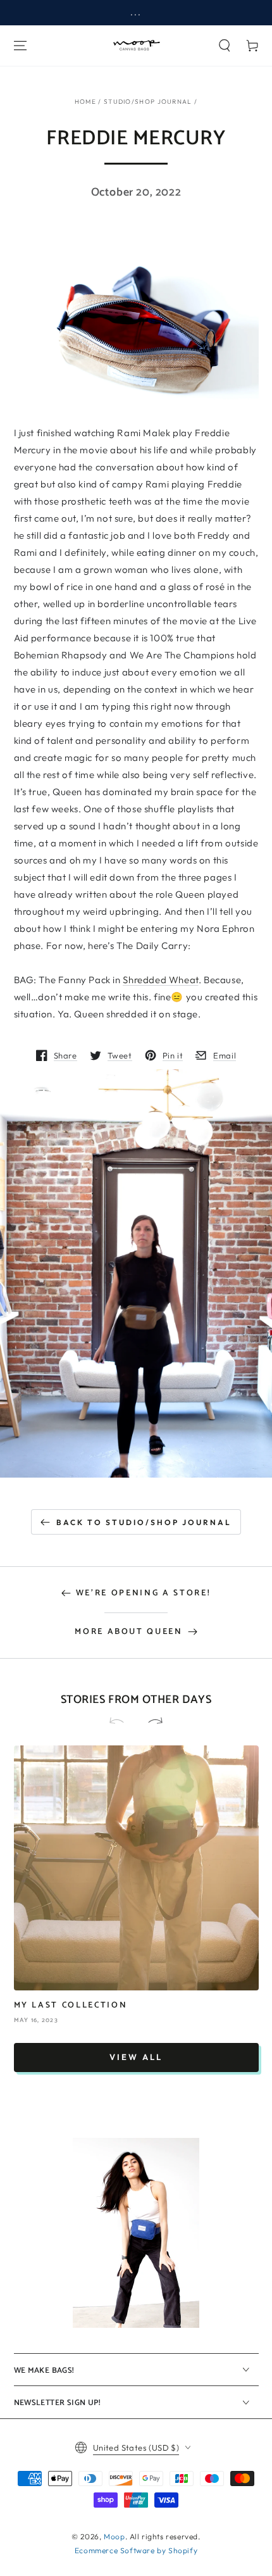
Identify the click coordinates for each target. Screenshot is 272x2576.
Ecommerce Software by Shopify (136, 2550)
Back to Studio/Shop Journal (144, 1522)
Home (85, 102)
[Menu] (20, 46)
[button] (225, 46)
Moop (114, 2536)
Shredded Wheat (160, 980)
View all (136, 2057)
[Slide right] (150, 1722)
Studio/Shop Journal (148, 102)
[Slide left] (122, 1722)
